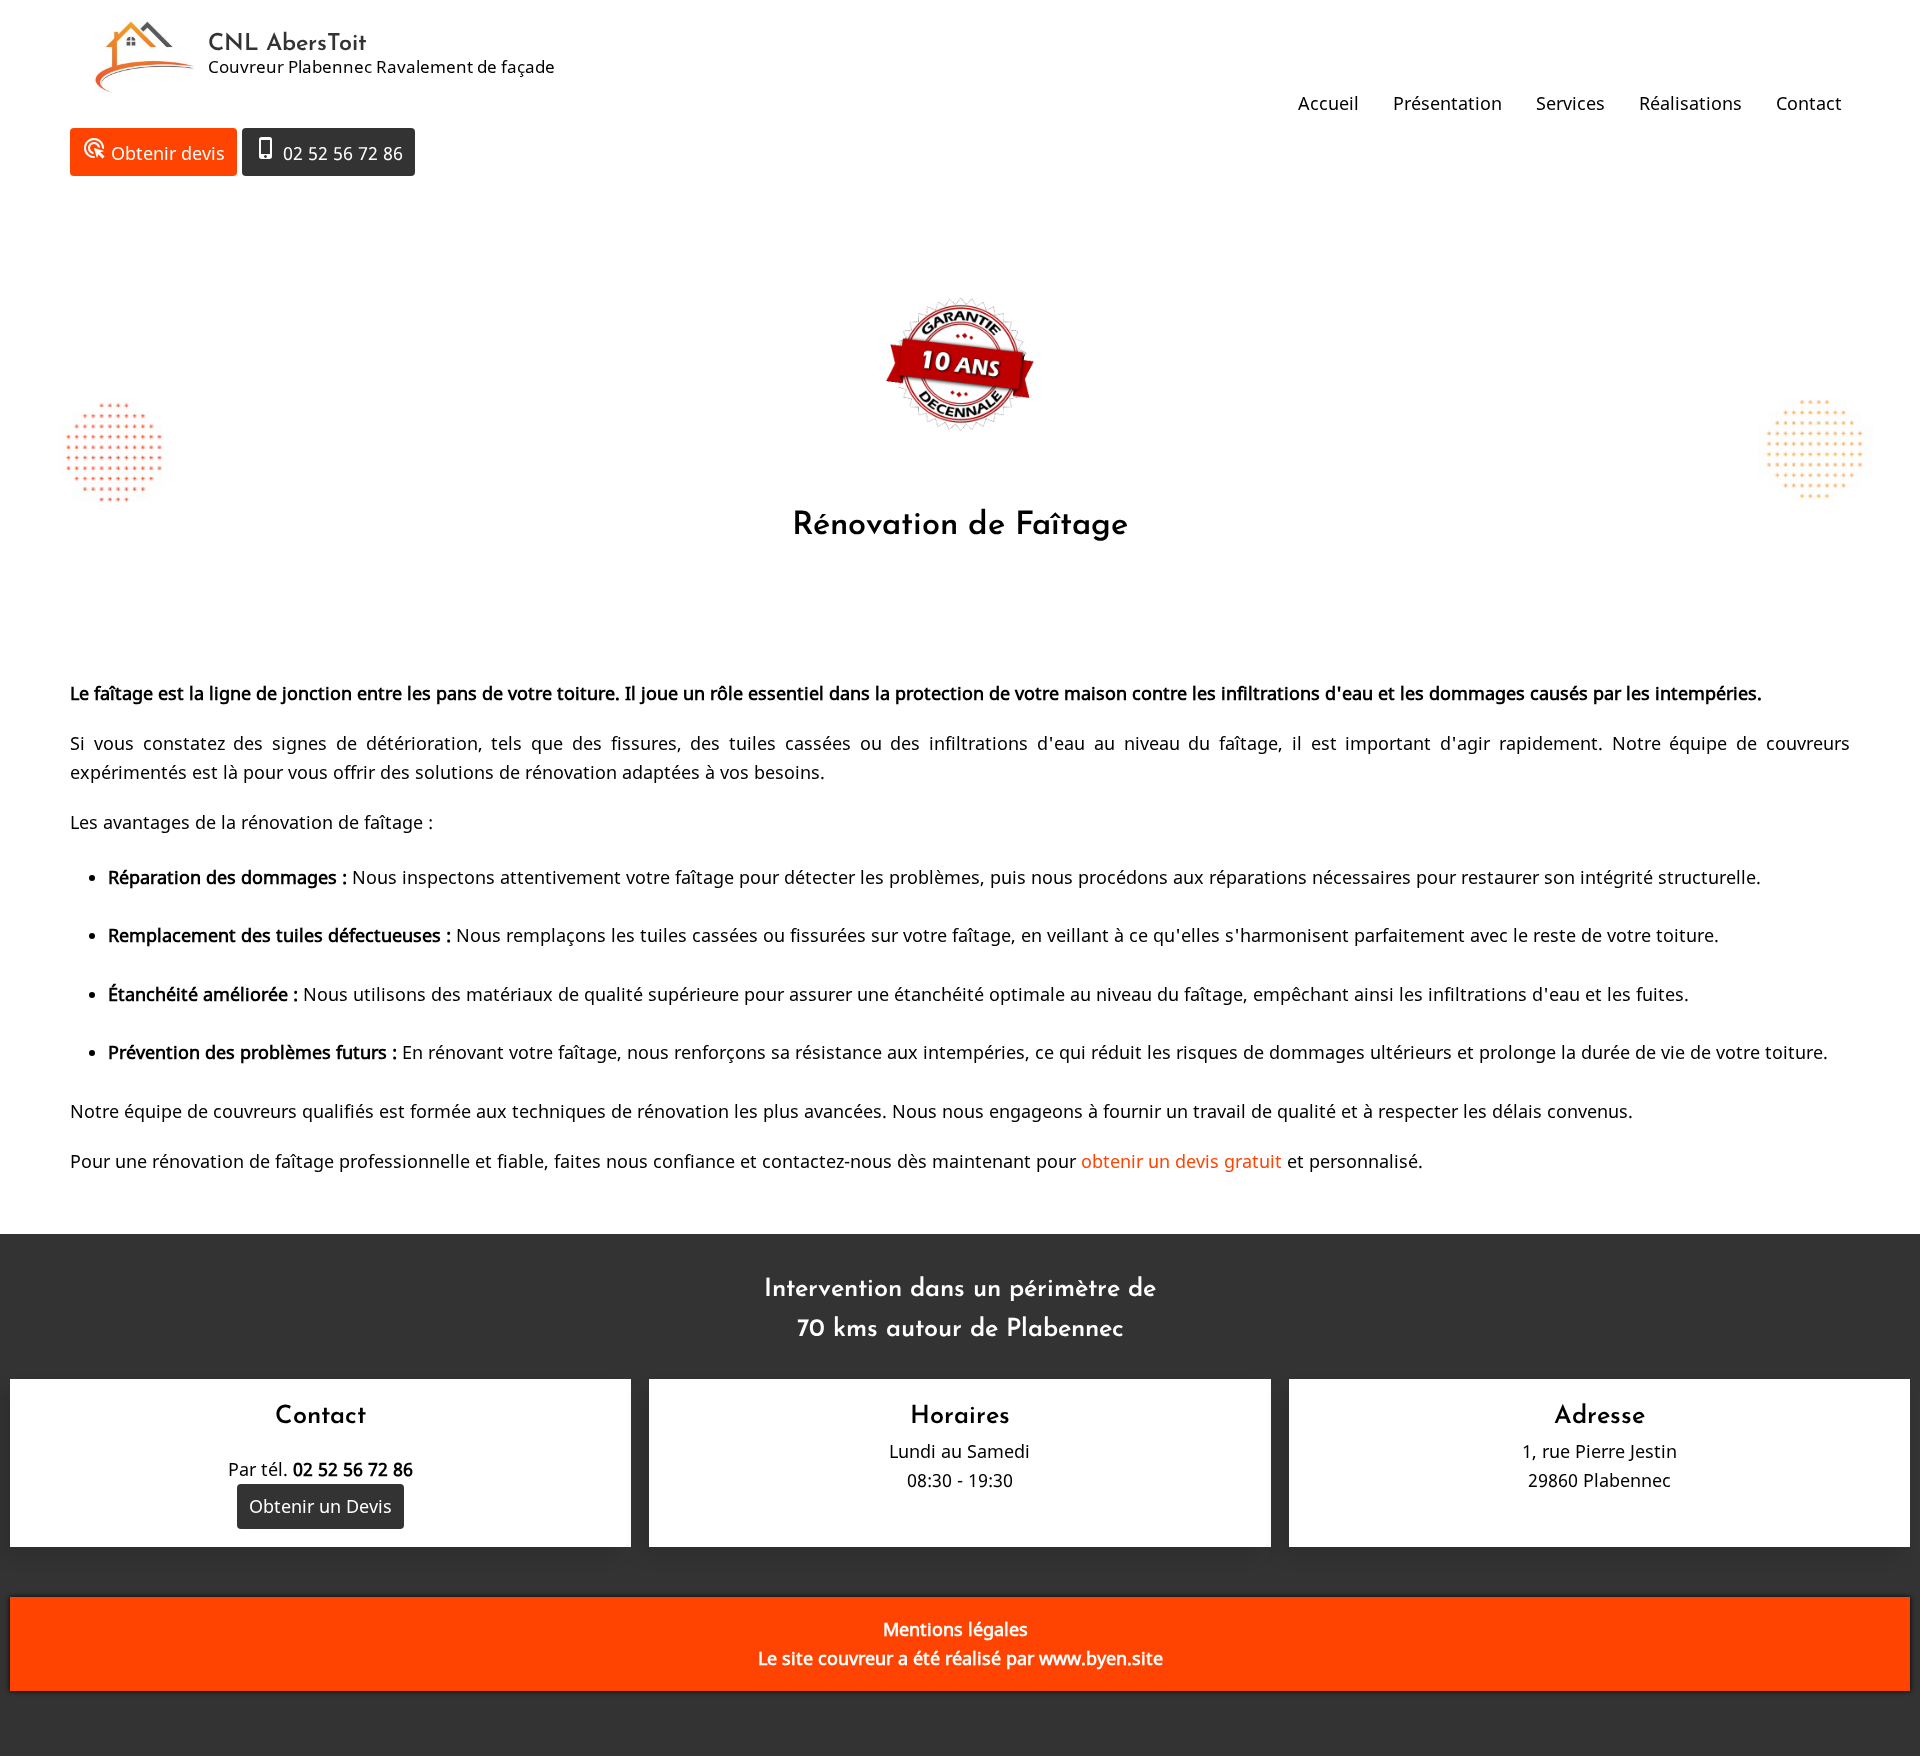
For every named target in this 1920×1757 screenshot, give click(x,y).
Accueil (1328, 103)
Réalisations (1690, 103)
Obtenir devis (153, 150)
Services (1570, 103)
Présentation (1447, 103)
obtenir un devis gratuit (1184, 1161)
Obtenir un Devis (320, 1506)
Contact (1809, 103)
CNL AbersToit (287, 44)
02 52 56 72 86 (328, 150)
